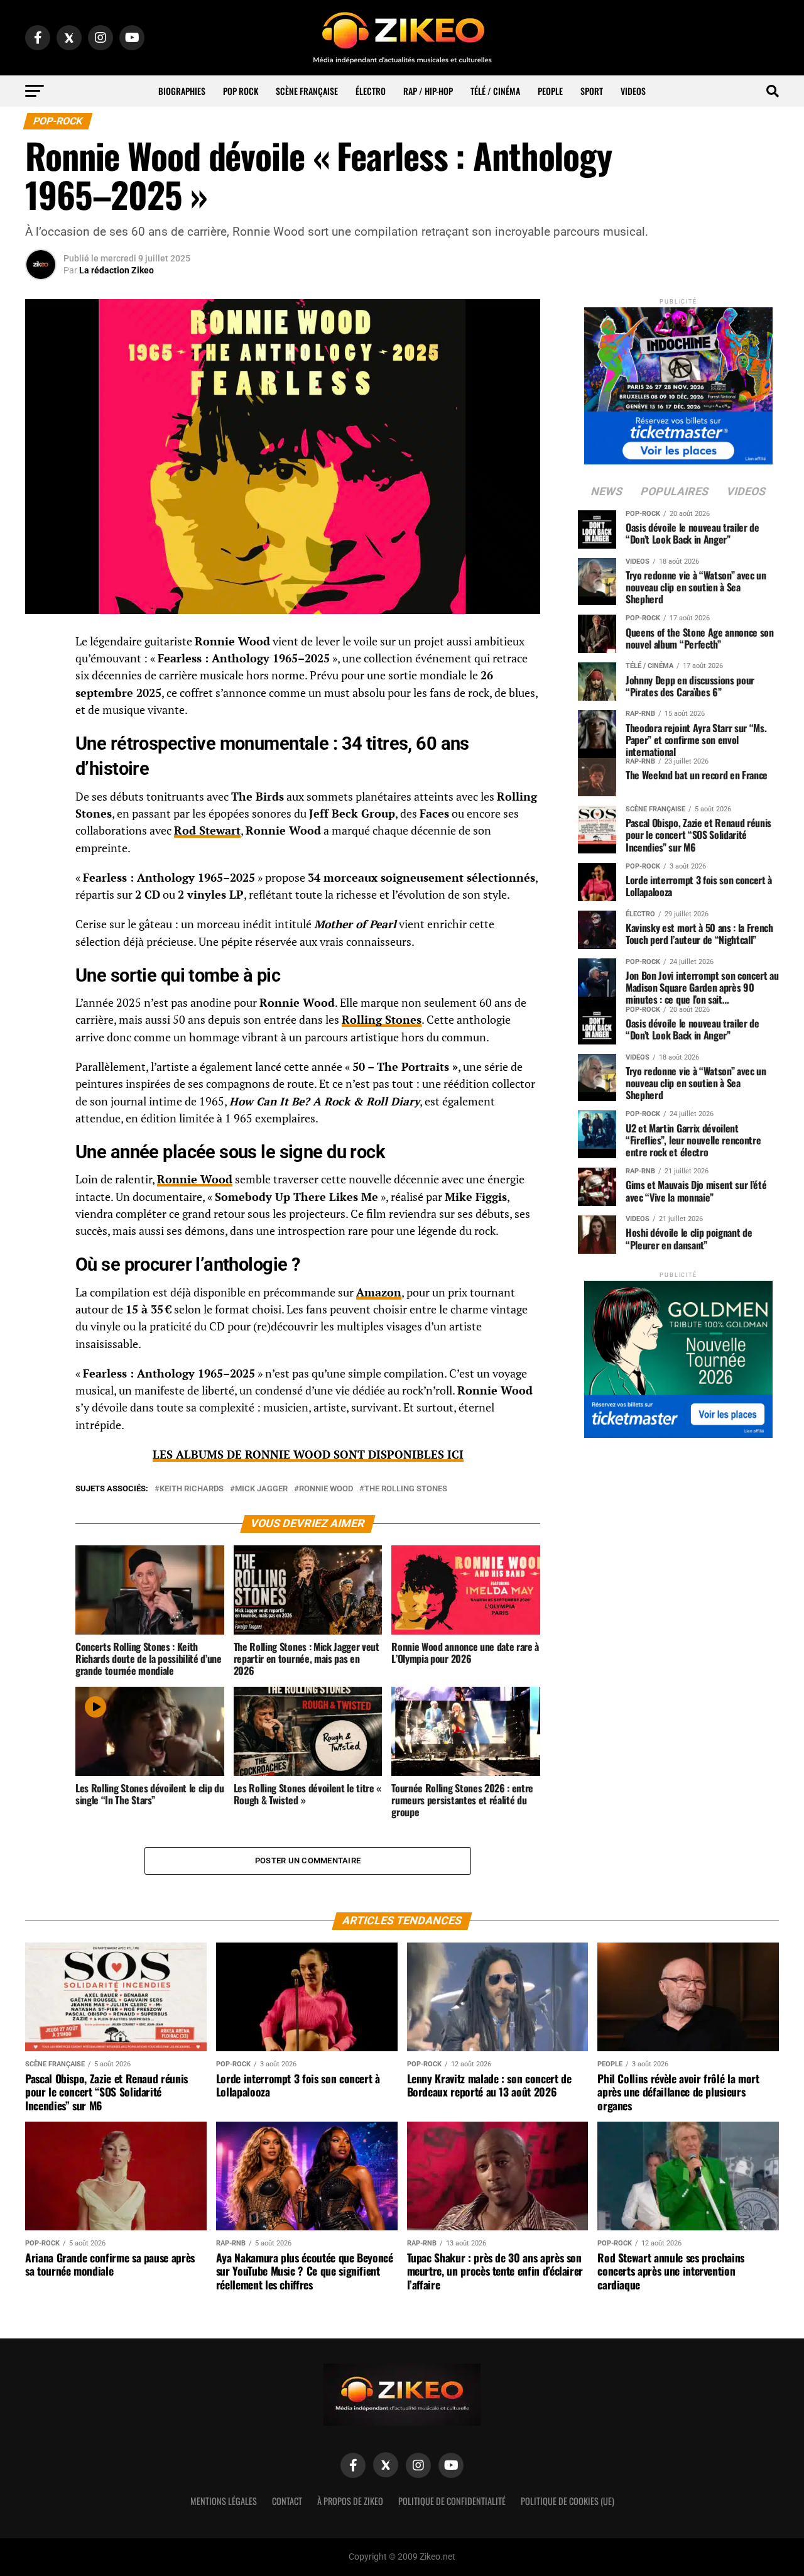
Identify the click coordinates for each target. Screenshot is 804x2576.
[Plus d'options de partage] (41, 766)
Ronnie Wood (195, 1179)
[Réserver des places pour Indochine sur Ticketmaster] (678, 382)
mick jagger (261, 1489)
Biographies (182, 91)
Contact (287, 2501)
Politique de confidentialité (452, 2501)
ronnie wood (326, 1489)
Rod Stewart (207, 830)
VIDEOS (633, 91)
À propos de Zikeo (350, 2501)
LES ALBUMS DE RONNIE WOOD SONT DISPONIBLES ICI (308, 1455)
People (550, 91)
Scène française (307, 91)
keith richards (192, 1489)
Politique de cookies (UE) (568, 2501)
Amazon (379, 1292)
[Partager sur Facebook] (41, 645)
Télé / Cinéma (495, 91)
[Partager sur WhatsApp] (41, 676)
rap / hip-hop (428, 91)
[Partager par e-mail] (41, 736)
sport (592, 91)
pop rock (241, 91)
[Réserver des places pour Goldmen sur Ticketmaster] (678, 1355)
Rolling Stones (382, 1020)
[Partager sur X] (41, 706)
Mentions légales (224, 2501)
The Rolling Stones (406, 1489)
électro (371, 91)
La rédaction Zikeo (117, 270)
